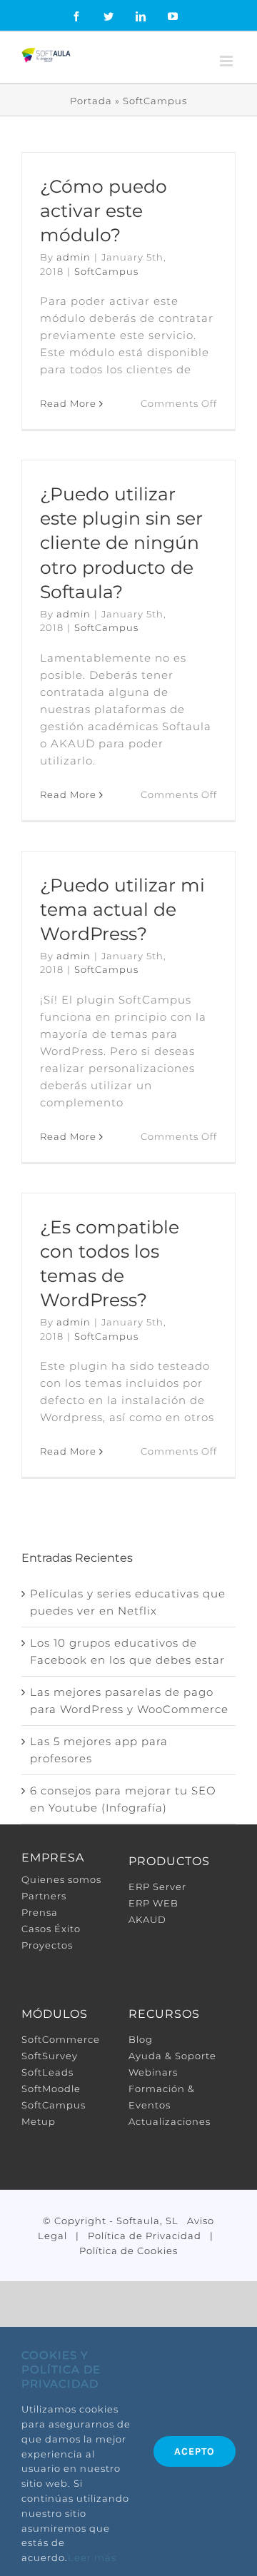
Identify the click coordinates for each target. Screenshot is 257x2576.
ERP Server (157, 1886)
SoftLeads (47, 2072)
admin (74, 257)
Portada (91, 101)
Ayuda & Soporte (172, 2056)
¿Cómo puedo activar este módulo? (104, 211)
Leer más (92, 2557)
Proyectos (47, 1945)
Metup (39, 2121)
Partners (44, 1896)
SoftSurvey (50, 2056)
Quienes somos (61, 1879)
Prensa (40, 1912)
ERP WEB (153, 1903)
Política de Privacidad (145, 2236)
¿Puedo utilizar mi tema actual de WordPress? (122, 909)
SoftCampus (106, 271)
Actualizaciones (170, 2121)
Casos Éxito (51, 1929)
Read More (68, 403)
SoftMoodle (51, 2088)
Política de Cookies (128, 2251)
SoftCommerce (61, 2039)
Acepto (195, 2451)
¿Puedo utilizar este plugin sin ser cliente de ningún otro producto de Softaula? (121, 543)
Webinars (153, 2072)
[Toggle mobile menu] (228, 61)
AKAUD (147, 1919)
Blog (141, 2039)
